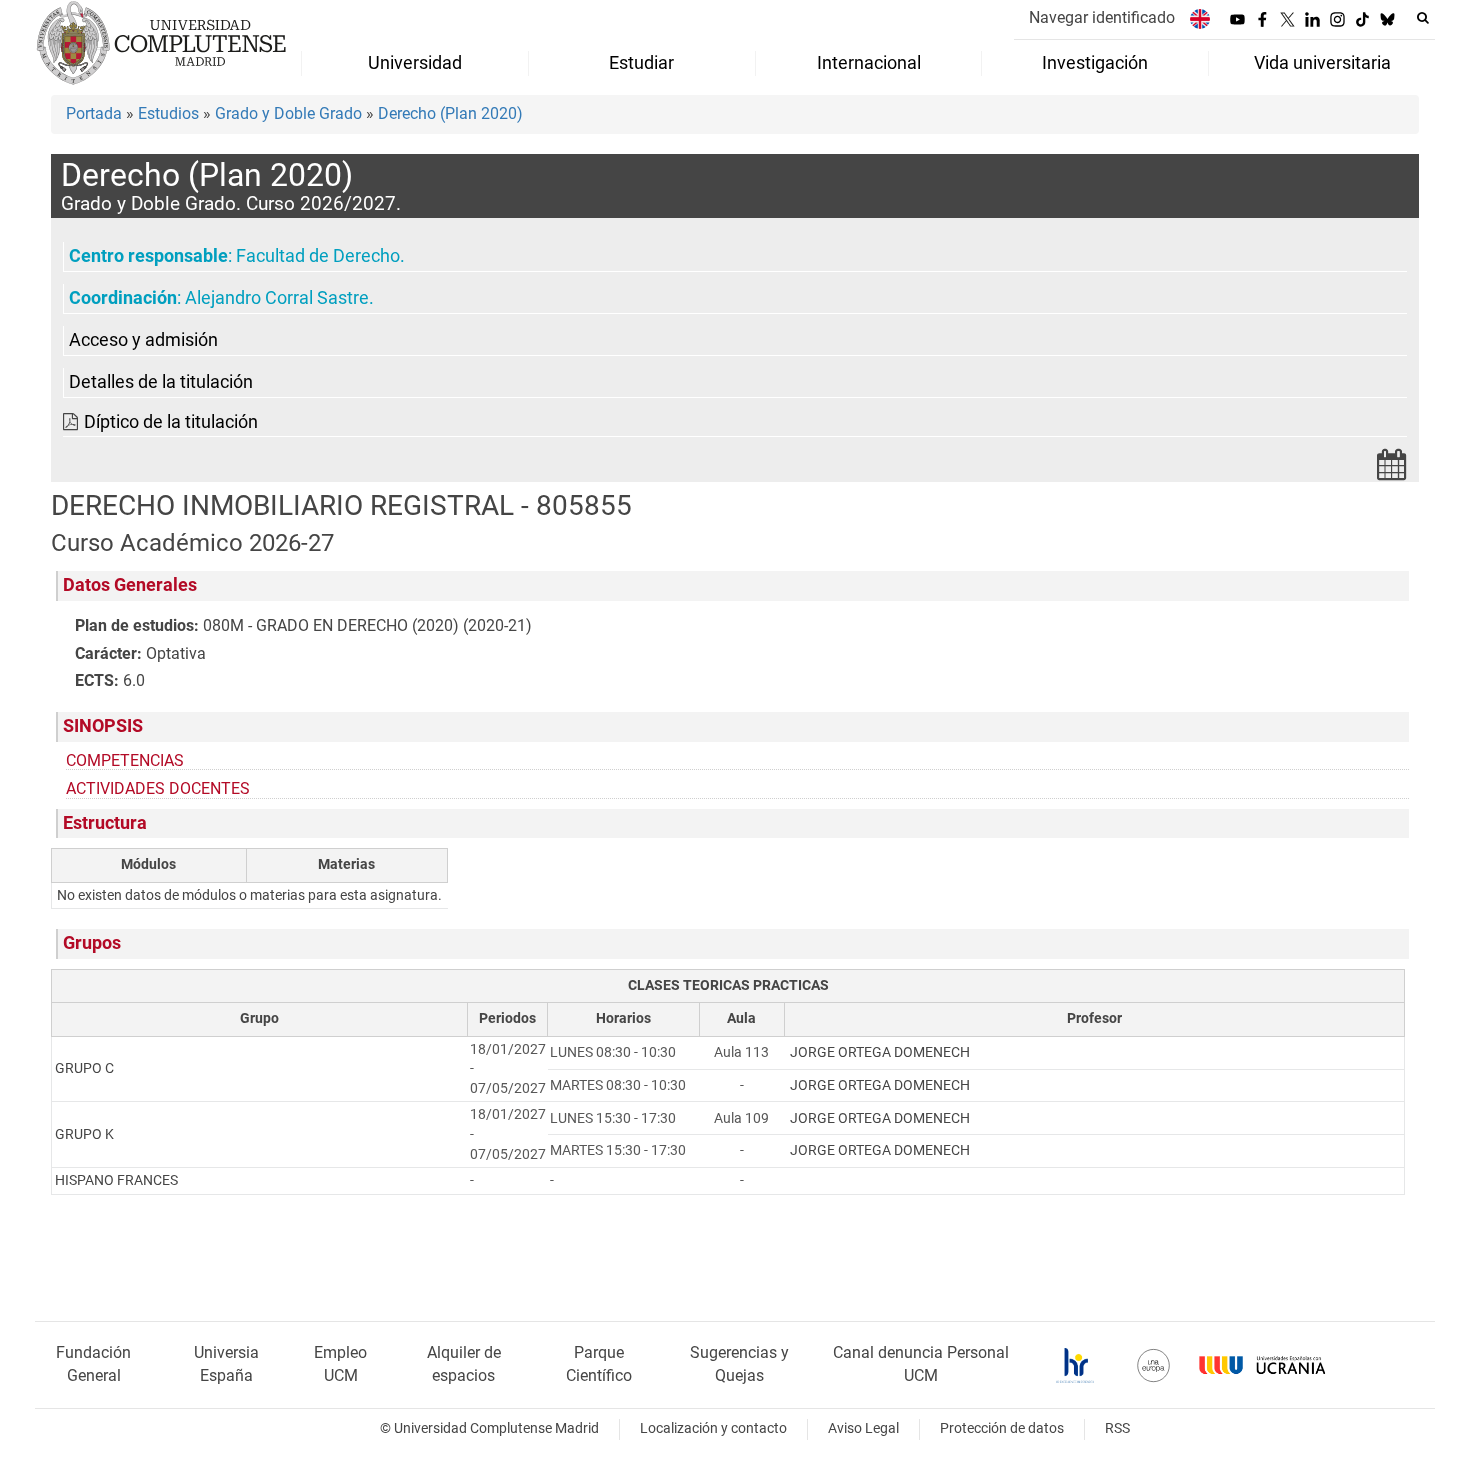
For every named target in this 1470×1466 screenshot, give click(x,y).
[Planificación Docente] (1392, 470)
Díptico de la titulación (171, 422)
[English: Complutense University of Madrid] (1200, 18)
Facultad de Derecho (318, 256)
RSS (1117, 1428)
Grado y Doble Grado (288, 113)
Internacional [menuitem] (869, 63)
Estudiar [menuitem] (641, 63)
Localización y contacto (713, 1428)
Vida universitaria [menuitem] (1322, 63)
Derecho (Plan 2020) (450, 113)
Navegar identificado (1102, 17)
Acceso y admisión (143, 340)
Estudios (168, 113)
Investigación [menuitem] (1095, 63)
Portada (94, 113)
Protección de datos (1002, 1428)
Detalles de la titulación (161, 382)
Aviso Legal (863, 1428)
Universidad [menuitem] (415, 63)
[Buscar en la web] (1423, 18)
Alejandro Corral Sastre (277, 298)
